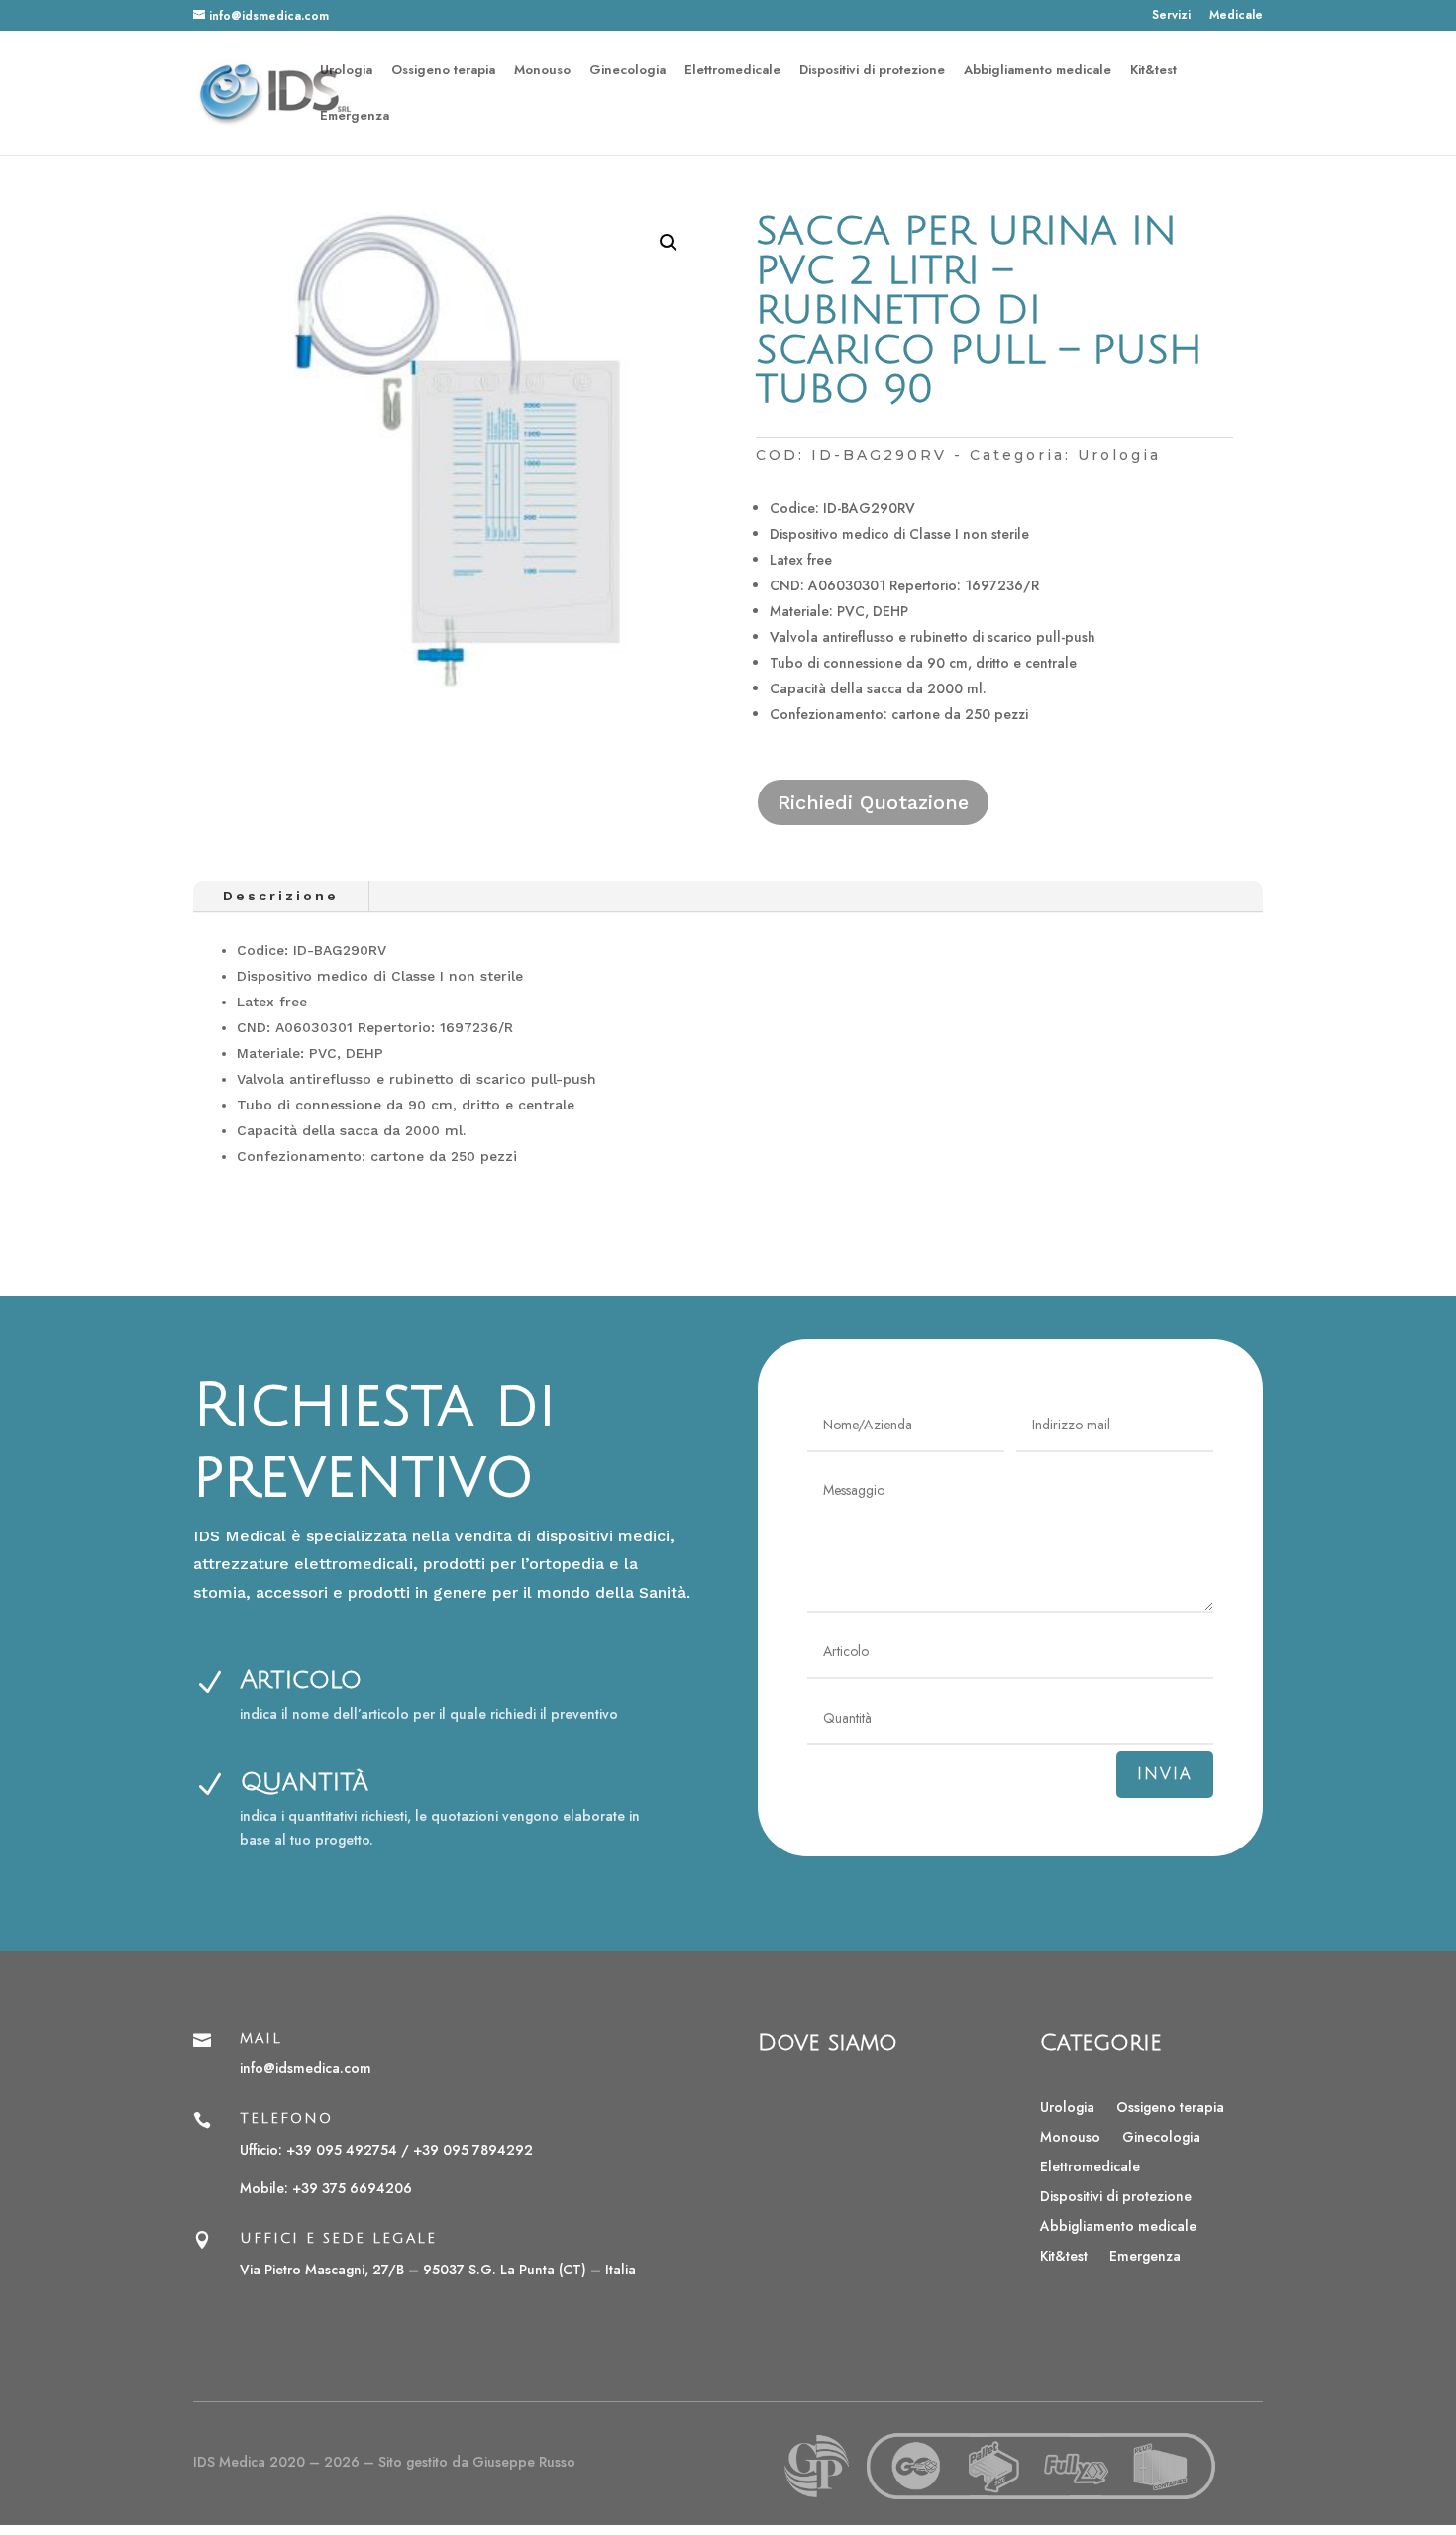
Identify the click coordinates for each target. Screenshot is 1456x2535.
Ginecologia (627, 71)
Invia (1165, 1774)
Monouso (542, 71)
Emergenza (355, 117)
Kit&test (1153, 71)
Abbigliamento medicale (1038, 71)
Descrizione (281, 896)
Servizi (1171, 16)
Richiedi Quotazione (873, 802)
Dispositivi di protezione (872, 71)
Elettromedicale (732, 71)
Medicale (1236, 16)
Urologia (346, 71)
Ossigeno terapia (443, 71)
